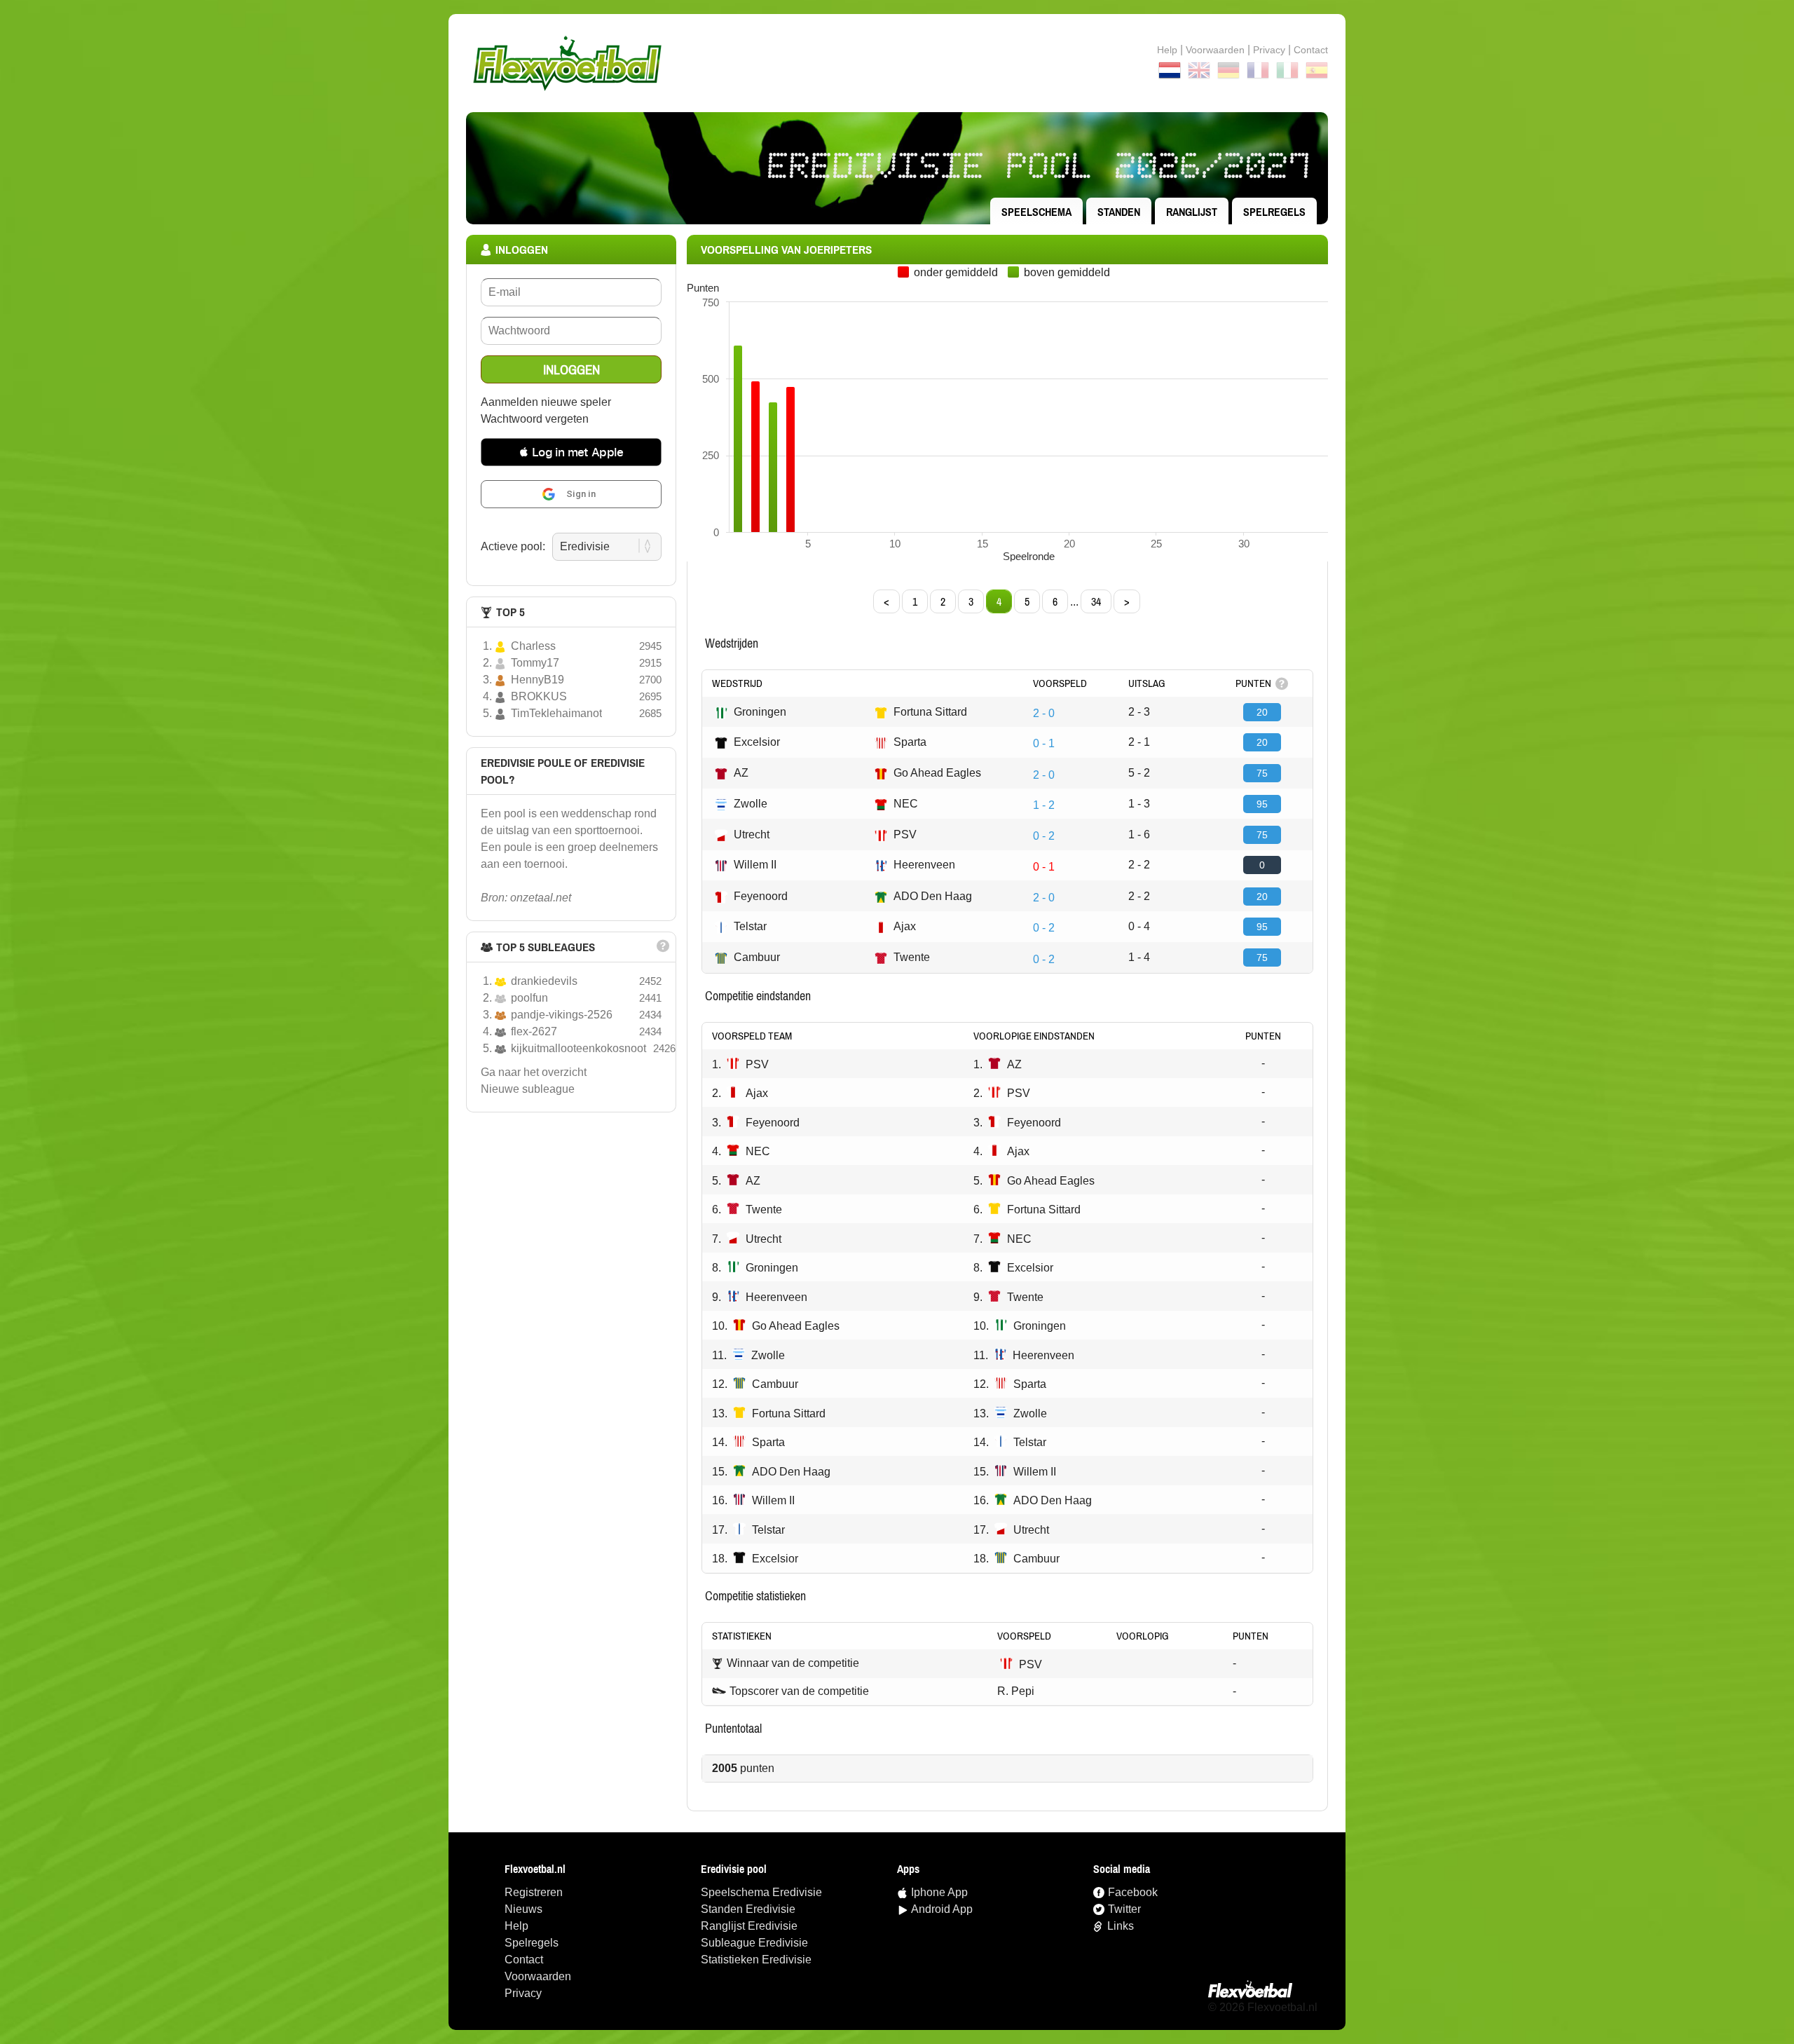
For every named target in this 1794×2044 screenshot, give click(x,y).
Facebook (1133, 1892)
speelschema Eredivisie (761, 1892)
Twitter (1124, 1909)
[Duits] (1228, 73)
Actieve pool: (513, 546)
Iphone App (939, 1892)
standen (1119, 212)
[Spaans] (1317, 73)
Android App (942, 1909)
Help (1167, 50)
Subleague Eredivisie (754, 1943)
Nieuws (523, 1909)
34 (1096, 601)
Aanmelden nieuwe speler (546, 402)
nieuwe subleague (528, 1089)
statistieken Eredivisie (756, 1960)
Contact (524, 1960)
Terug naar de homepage (897, 63)
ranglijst (1192, 212)
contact (1311, 50)
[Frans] (1258, 73)
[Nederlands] (1170, 73)
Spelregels (1274, 212)
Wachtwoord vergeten (535, 419)
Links (1121, 1926)
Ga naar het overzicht (534, 1072)
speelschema (1036, 212)
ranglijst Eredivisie (749, 1926)
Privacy (1269, 50)
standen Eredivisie (748, 1909)
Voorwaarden (1215, 50)
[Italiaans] (1287, 73)
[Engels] (1199, 73)
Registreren (534, 1892)
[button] (571, 452)
